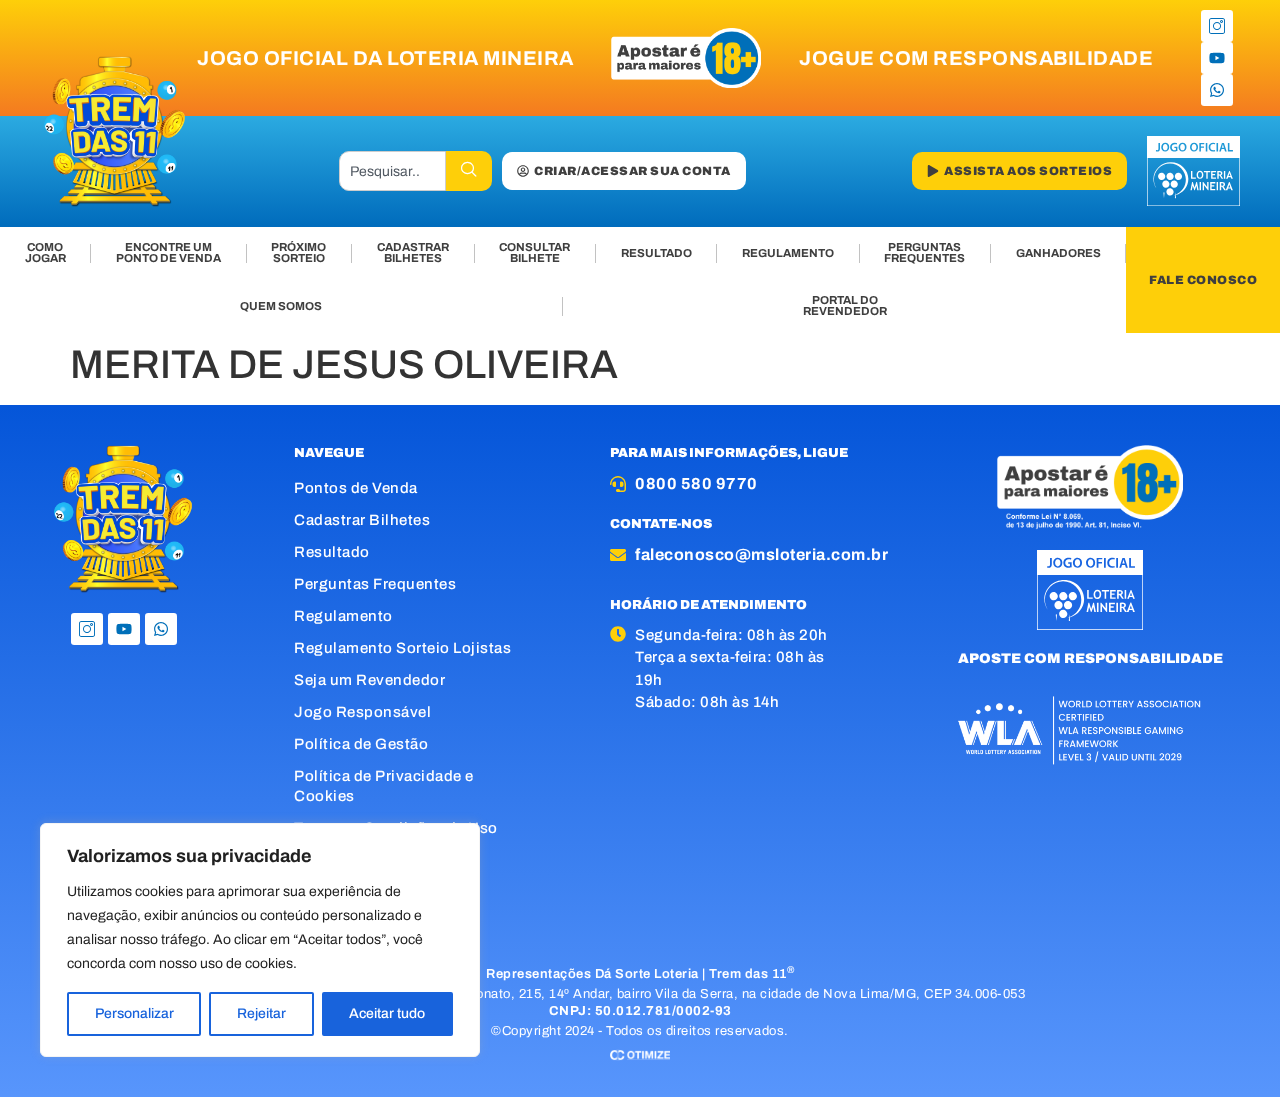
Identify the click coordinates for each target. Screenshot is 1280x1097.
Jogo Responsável (362, 712)
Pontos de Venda (356, 488)
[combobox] (393, 171)
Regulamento (343, 616)
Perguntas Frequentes (375, 584)
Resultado (332, 552)
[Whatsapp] (1217, 90)
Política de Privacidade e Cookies (384, 786)
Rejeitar (261, 1013)
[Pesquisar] (469, 171)
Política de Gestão (361, 744)
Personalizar (134, 1013)
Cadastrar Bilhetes (362, 520)
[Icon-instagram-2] (1217, 26)
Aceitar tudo (387, 1013)
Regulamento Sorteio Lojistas (402, 648)
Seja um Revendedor (369, 680)
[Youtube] (1217, 58)
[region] (260, 940)
